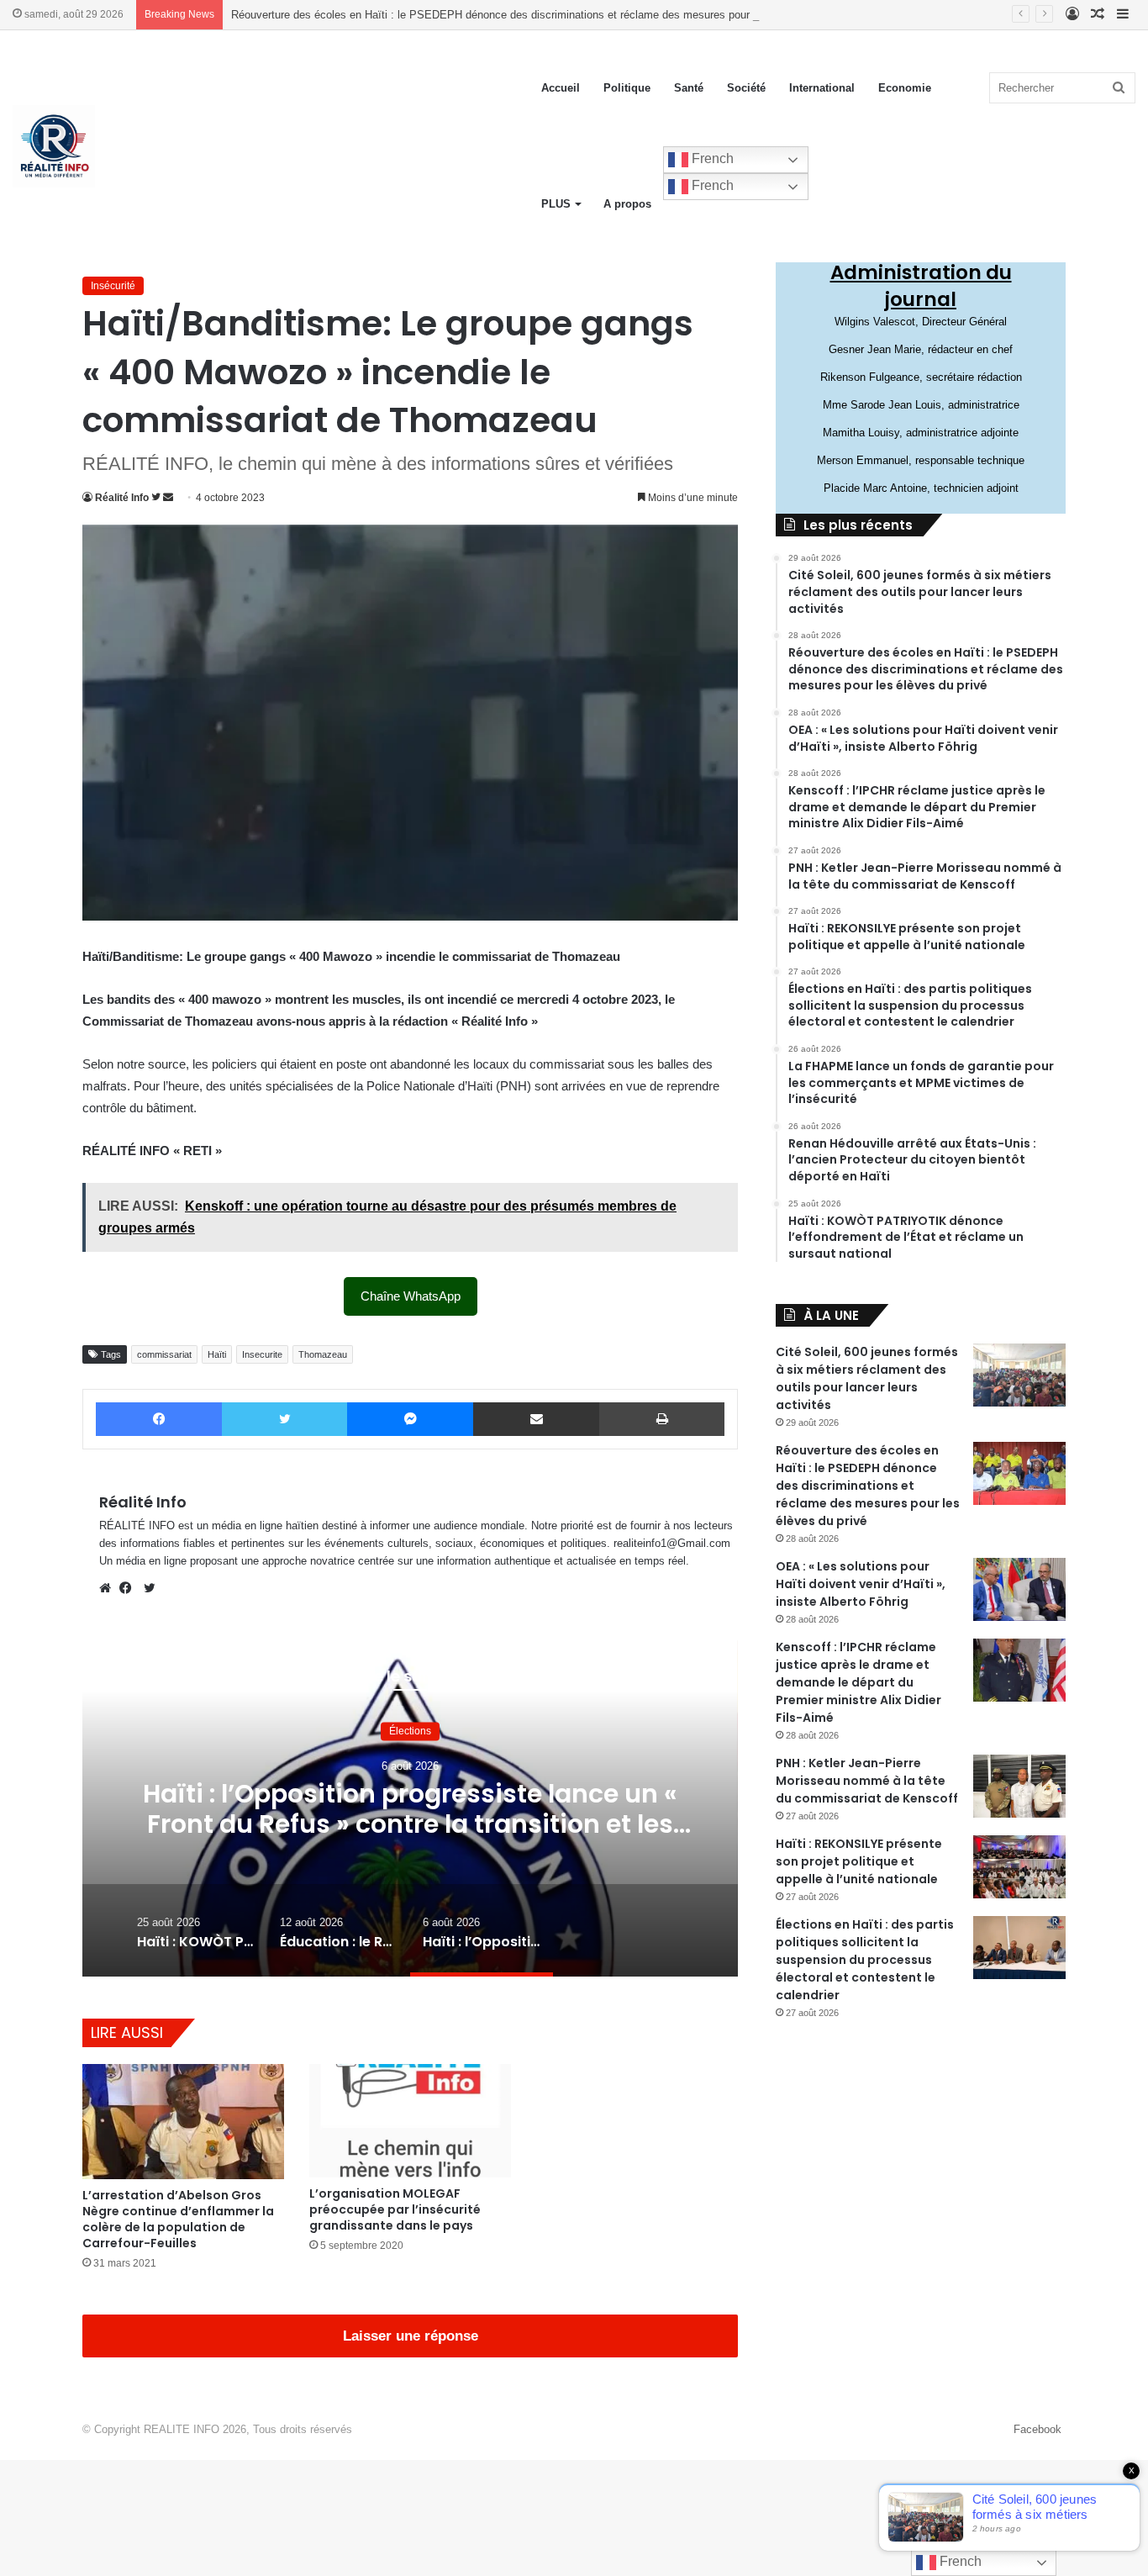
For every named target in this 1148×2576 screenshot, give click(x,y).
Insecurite (262, 1354)
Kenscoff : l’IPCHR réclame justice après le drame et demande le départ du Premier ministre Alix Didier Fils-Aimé (858, 1682)
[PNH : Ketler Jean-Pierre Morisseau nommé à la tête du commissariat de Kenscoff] (1019, 1786)
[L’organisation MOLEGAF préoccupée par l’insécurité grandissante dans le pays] (410, 2121)
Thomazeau (323, 1354)
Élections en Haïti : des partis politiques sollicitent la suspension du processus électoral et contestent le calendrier (865, 1960)
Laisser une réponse (411, 2336)
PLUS (556, 204)
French (711, 158)
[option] (410, 1808)
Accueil (561, 88)
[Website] (109, 1588)
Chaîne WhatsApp (411, 1296)
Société (746, 88)
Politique (627, 88)
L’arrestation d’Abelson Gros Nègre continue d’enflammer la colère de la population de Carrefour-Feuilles (178, 2219)
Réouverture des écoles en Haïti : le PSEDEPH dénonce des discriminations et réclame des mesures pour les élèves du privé (538, 15)
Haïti (217, 1354)
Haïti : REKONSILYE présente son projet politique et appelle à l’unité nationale (859, 1861)
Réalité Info (122, 498)
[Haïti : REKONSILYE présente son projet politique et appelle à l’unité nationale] (1019, 1867)
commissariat (164, 1354)
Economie (905, 88)
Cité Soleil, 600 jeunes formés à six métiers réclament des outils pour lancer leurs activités (867, 1378)
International (822, 88)
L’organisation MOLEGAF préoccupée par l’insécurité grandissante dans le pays (395, 2209)
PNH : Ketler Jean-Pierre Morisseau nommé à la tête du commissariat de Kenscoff (867, 1781)
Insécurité (113, 286)
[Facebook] (129, 1588)
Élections (410, 1731)
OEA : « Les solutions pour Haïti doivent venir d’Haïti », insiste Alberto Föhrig (861, 1584)
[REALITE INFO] (54, 146)
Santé (689, 88)
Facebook (1037, 2429)
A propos (627, 204)
